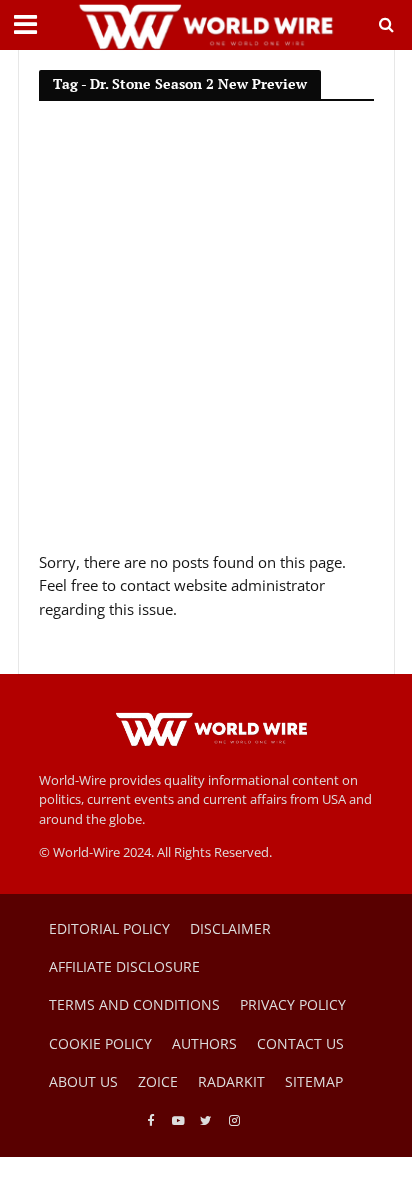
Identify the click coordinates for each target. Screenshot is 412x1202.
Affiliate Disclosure (124, 966)
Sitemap (314, 1081)
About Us (83, 1081)
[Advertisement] (206, 335)
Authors (204, 1043)
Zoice (158, 1081)
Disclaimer (230, 928)
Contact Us (300, 1043)
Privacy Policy (293, 1004)
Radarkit (231, 1081)
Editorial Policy (109, 928)
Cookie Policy (100, 1043)
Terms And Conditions (134, 1004)
